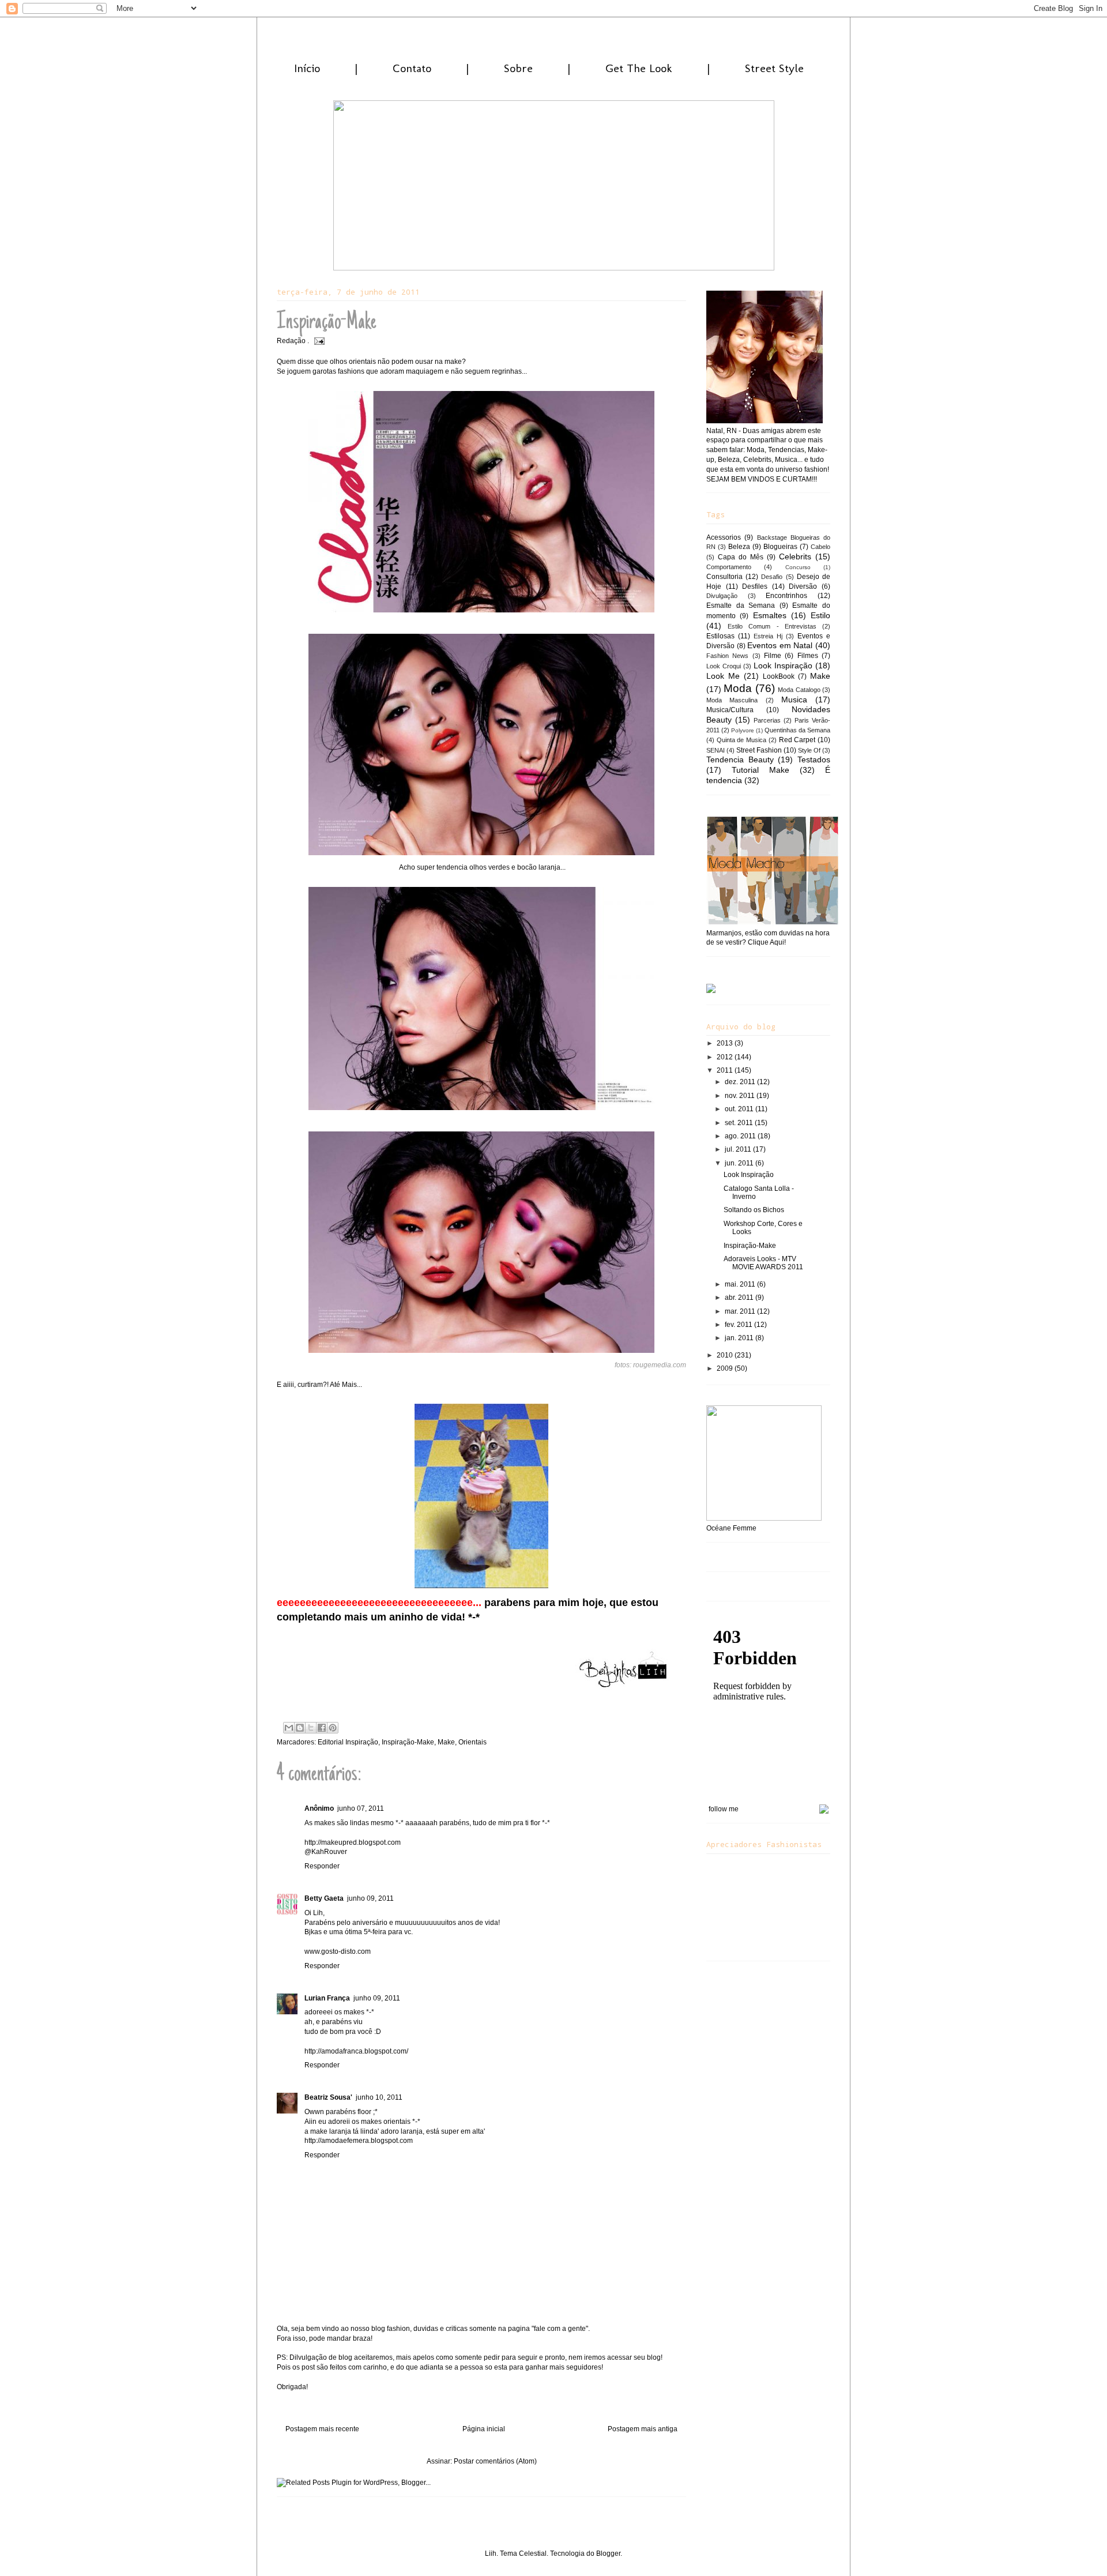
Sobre (518, 68)
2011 (726, 1070)
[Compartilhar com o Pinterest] (333, 1728)
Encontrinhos (786, 596)
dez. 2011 (741, 1082)
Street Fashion (759, 750)
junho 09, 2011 (370, 1898)
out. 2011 (740, 1109)
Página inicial (484, 2429)
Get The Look (639, 68)
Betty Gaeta (324, 1898)
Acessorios (724, 537)
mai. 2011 (741, 1284)
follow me (724, 1809)
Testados (814, 759)
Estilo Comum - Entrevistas (772, 626)
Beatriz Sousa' (328, 2097)
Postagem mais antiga (643, 2429)
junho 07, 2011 (361, 1808)
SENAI (716, 750)
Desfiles (755, 586)
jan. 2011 (740, 1338)
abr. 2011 (740, 1298)
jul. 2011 (739, 1149)
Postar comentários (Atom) (495, 2461)
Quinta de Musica (741, 740)
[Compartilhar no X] (311, 1728)
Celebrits (795, 556)
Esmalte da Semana (741, 606)
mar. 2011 (741, 1311)
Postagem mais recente (322, 2429)
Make (446, 1742)
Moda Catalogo (799, 690)
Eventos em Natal (780, 645)
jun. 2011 (740, 1163)
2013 (726, 1043)
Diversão (803, 586)
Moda (738, 688)
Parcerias (767, 720)
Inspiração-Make (408, 1742)
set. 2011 (740, 1123)
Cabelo (820, 547)
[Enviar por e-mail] (289, 1728)
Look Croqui (724, 666)
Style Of (809, 750)
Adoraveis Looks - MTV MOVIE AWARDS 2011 (763, 1263)
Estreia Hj (768, 636)
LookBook (779, 676)
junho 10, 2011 (379, 2097)
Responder (322, 1866)
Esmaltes (770, 615)
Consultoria (724, 577)
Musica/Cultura (730, 710)
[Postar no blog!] (300, 1728)
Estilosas (720, 636)
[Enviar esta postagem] (318, 341)
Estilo (820, 615)
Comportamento (729, 567)
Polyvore (743, 730)
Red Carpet (797, 740)
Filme (773, 656)
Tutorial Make (760, 770)
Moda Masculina (732, 700)
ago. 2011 (741, 1136)
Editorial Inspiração (348, 1742)
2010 (726, 1355)
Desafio (772, 577)
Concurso (798, 567)
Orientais (472, 1742)
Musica (794, 700)
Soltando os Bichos (754, 1210)
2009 (726, 1368)
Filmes (808, 656)
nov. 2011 (741, 1096)
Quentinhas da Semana (797, 730)
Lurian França (327, 1998)
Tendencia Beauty (740, 759)
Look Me (723, 676)
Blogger (608, 2554)
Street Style (774, 68)
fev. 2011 (739, 1325)
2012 (726, 1057)
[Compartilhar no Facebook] (322, 1728)
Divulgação (722, 596)
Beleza (739, 547)
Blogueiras (780, 547)
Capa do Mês (741, 557)
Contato (412, 68)
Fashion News (727, 656)
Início (307, 68)
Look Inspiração (783, 665)
